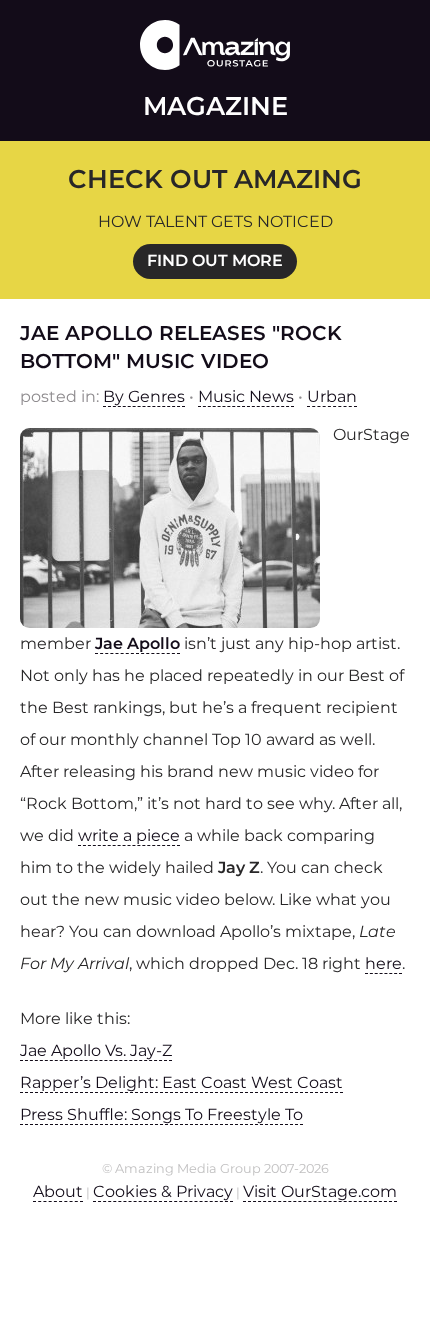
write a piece (129, 835)
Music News (246, 396)
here (383, 963)
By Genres (144, 396)
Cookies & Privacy (163, 1191)
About (58, 1191)
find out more (215, 260)
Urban (332, 396)
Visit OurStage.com (320, 1191)
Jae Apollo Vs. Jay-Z (96, 1050)
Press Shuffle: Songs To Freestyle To (161, 1114)
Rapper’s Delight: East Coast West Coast (181, 1082)
